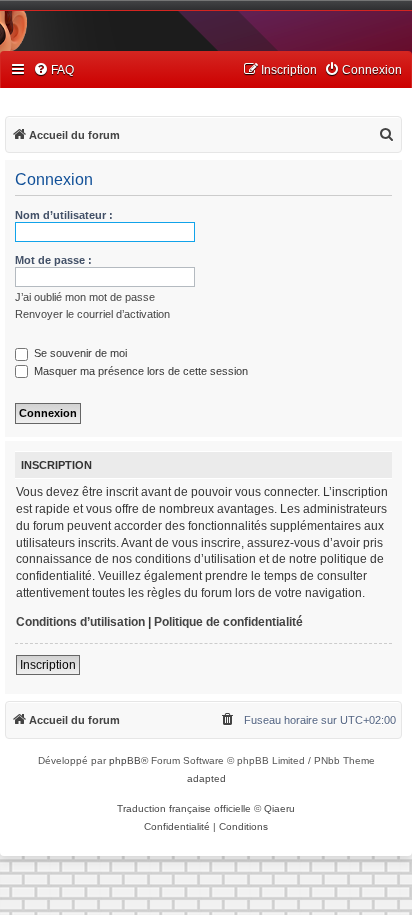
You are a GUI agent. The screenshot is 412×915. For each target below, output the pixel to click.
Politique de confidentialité (228, 622)
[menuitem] (53, 70)
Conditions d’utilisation (80, 622)
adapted (206, 778)
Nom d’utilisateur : (64, 215)
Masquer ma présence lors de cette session (139, 371)
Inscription (48, 665)
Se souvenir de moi (79, 353)
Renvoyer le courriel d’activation (92, 314)
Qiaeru (279, 808)
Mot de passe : (53, 260)
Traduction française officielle (184, 808)
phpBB (125, 760)
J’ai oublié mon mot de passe (85, 297)
